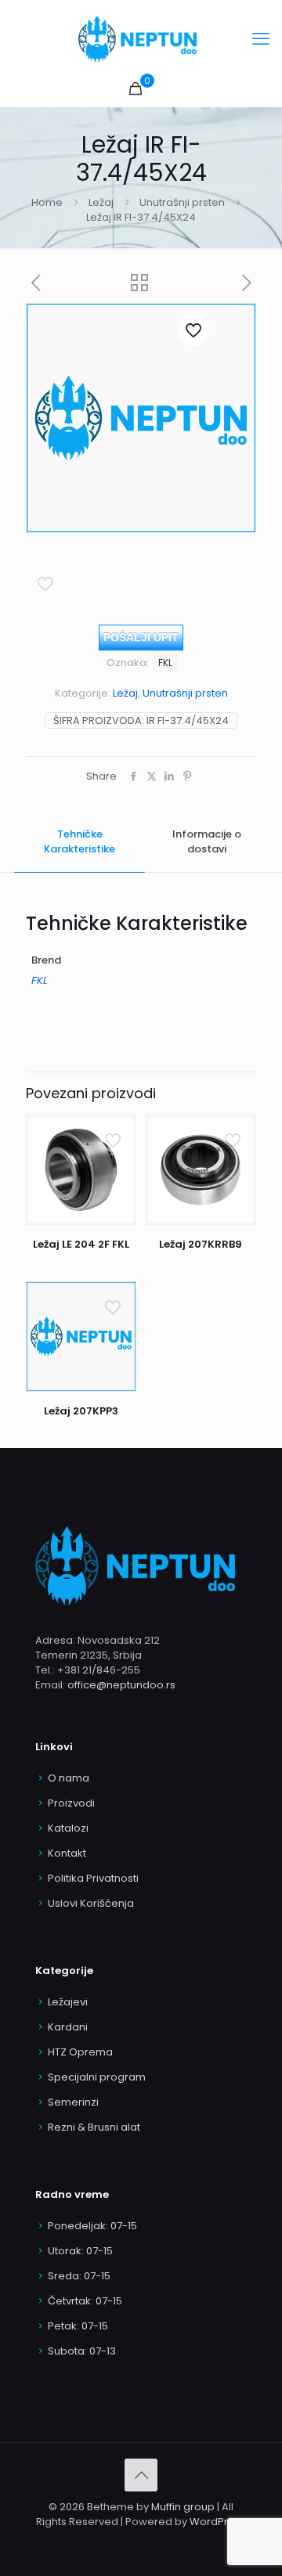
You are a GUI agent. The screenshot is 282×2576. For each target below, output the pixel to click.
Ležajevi (68, 2002)
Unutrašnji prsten (182, 202)
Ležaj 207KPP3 (81, 1411)
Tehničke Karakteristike (80, 841)
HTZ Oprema (80, 2052)
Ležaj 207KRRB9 (201, 1244)
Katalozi (68, 1828)
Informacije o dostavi (207, 841)
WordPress (218, 2522)
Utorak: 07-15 (80, 2251)
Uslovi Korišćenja (91, 1903)
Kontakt (67, 1853)
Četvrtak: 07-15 (85, 2301)
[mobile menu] (261, 39)
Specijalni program (97, 2077)
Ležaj (101, 202)
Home (47, 202)
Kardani (68, 2027)
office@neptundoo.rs (121, 1685)
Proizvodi (71, 1803)
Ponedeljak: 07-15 (92, 2226)
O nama (69, 1778)
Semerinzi (73, 2102)
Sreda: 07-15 (79, 2276)
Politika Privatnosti (93, 1878)
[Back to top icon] (141, 2475)
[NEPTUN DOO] (141, 39)
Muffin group (183, 2507)
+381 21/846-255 (99, 1670)
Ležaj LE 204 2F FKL (81, 1244)
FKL (165, 663)
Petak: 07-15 (78, 2326)
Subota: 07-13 (82, 2351)
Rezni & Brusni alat (94, 2127)
